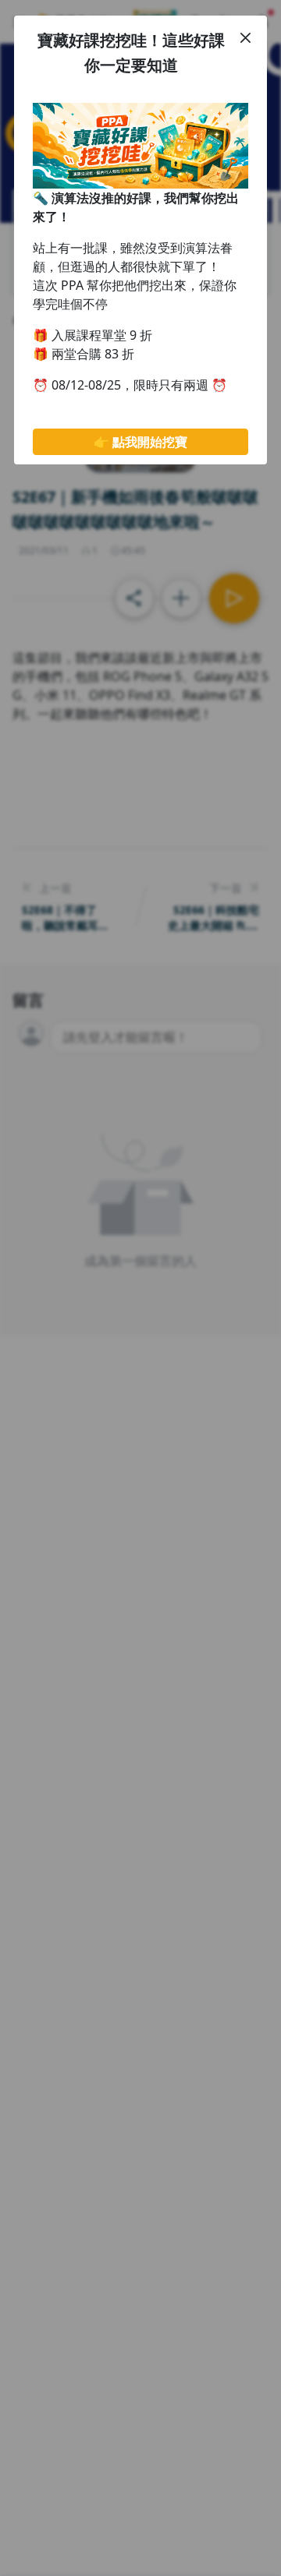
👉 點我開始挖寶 (140, 442)
